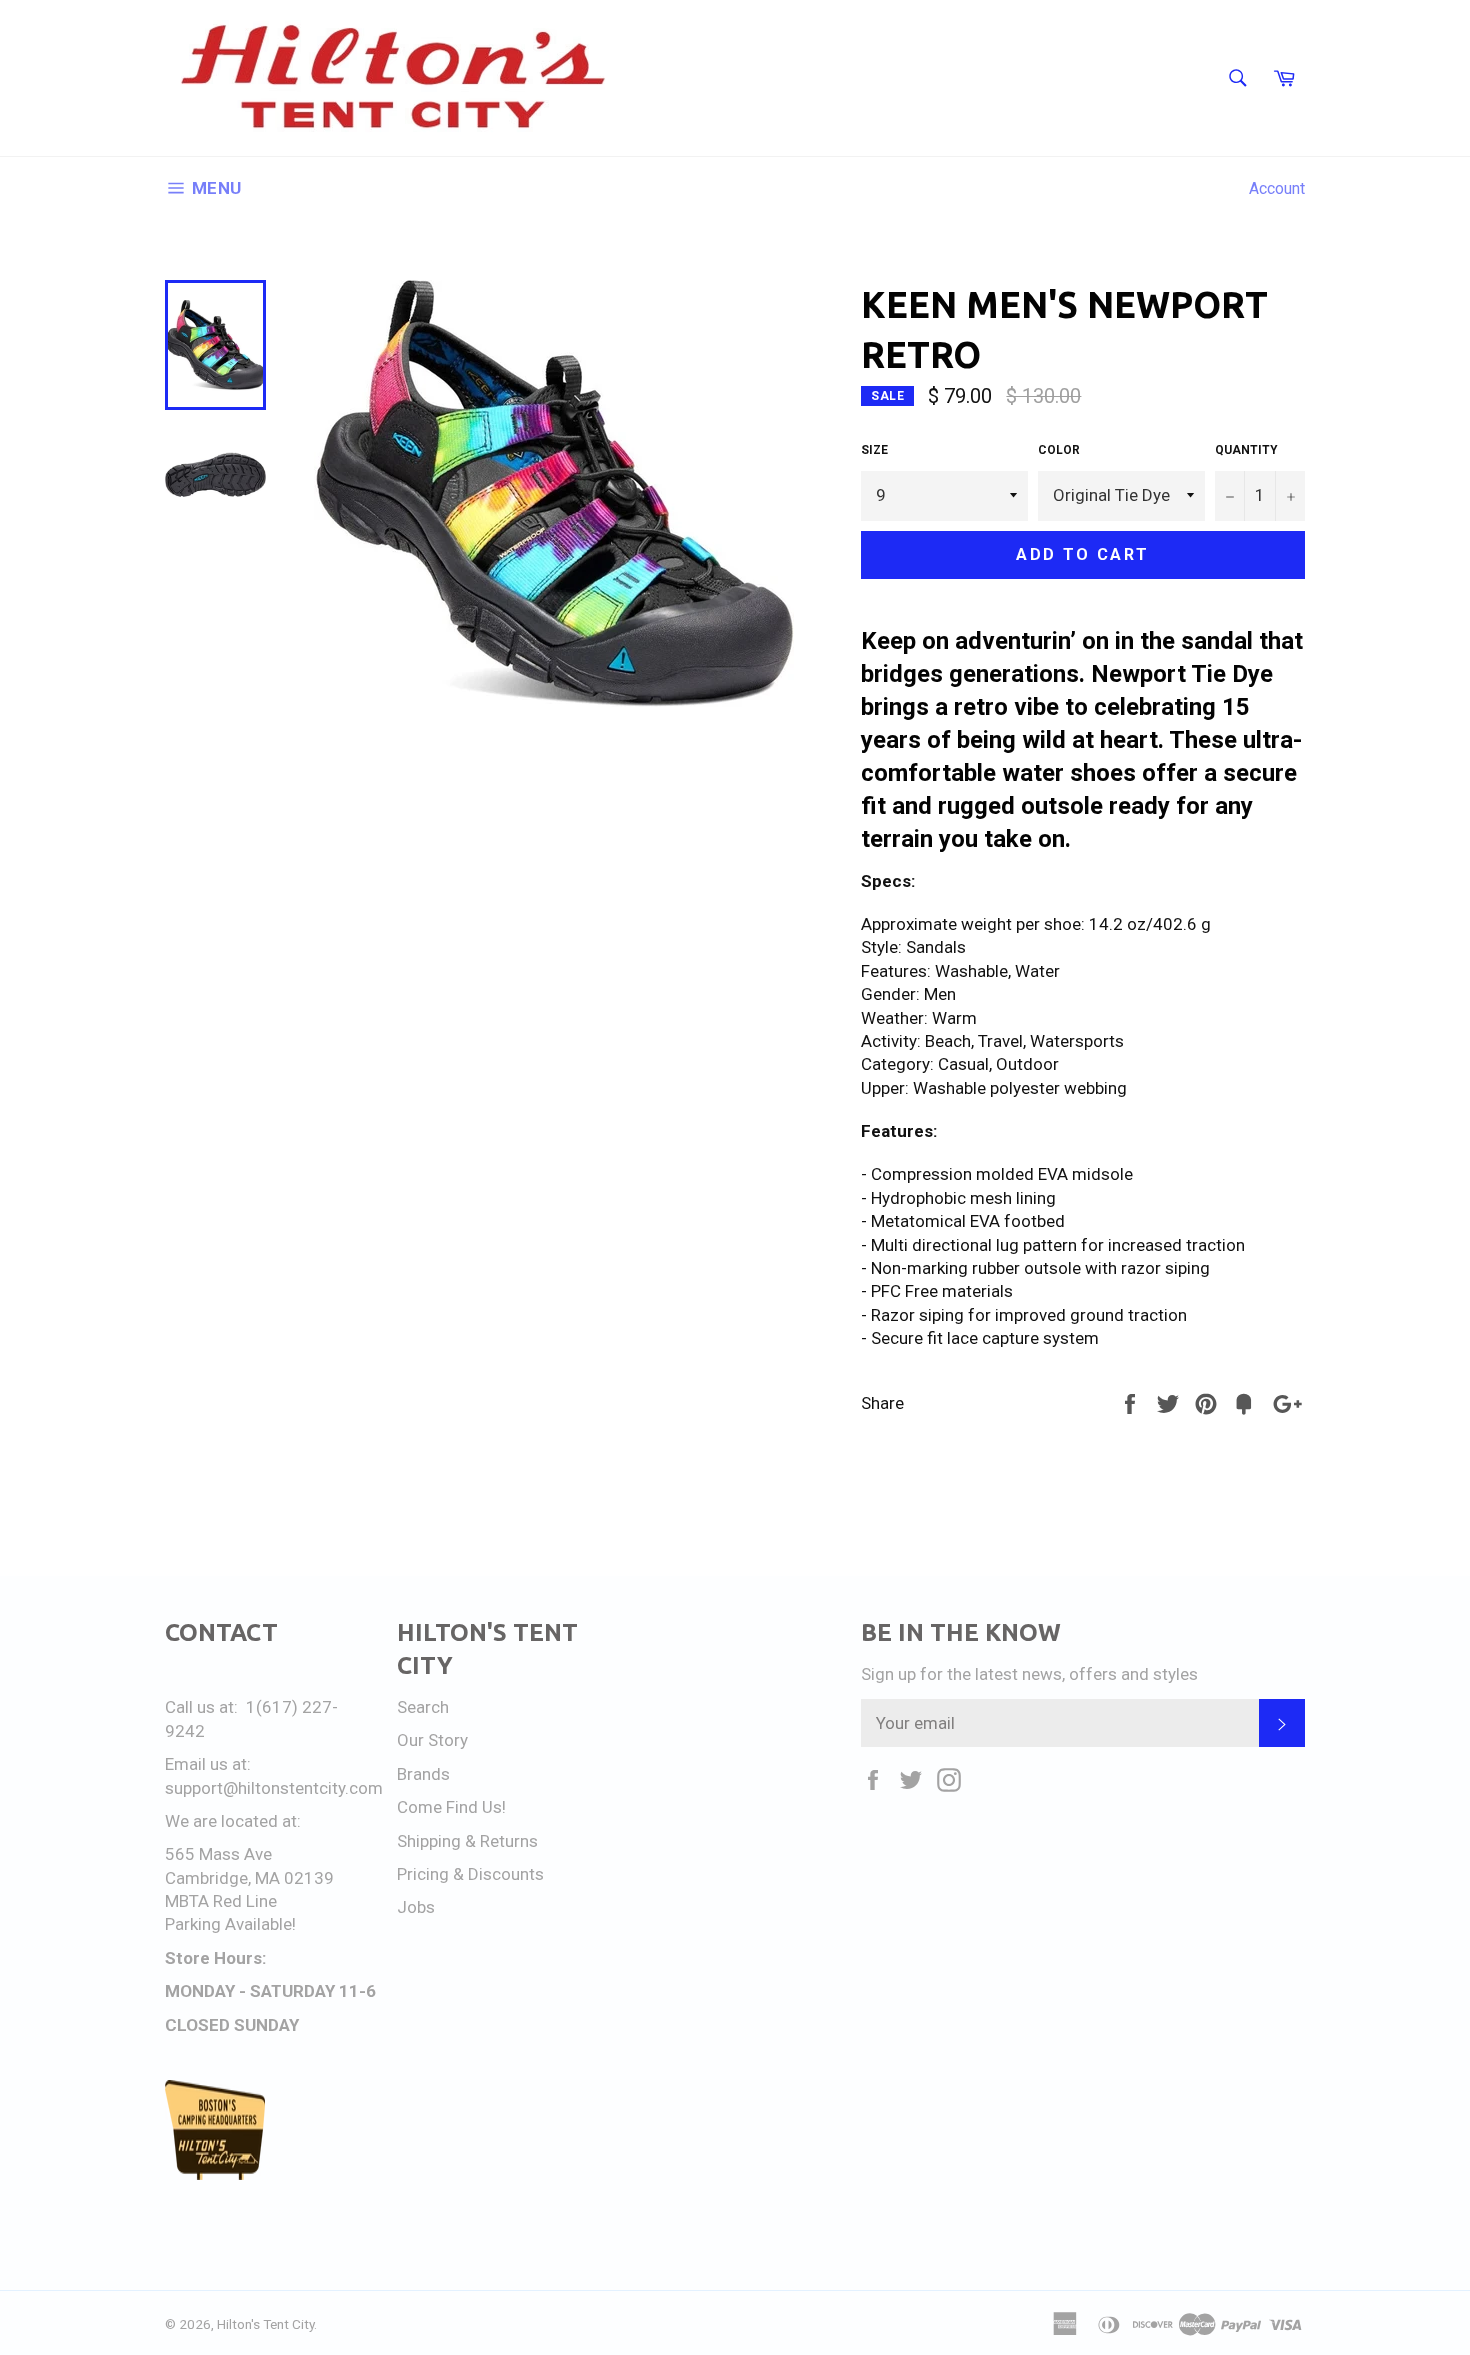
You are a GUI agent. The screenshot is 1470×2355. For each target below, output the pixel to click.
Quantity (1246, 450)
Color (1059, 450)
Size (874, 450)
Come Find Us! (451, 1807)
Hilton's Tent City (265, 2324)
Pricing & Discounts (470, 1874)
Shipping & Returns (467, 1841)
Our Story (432, 1740)
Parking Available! (230, 1924)
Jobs (416, 1907)
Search (423, 1707)
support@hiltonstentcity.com (274, 1788)
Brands (423, 1774)
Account (1277, 188)
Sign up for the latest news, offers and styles (1029, 1674)
